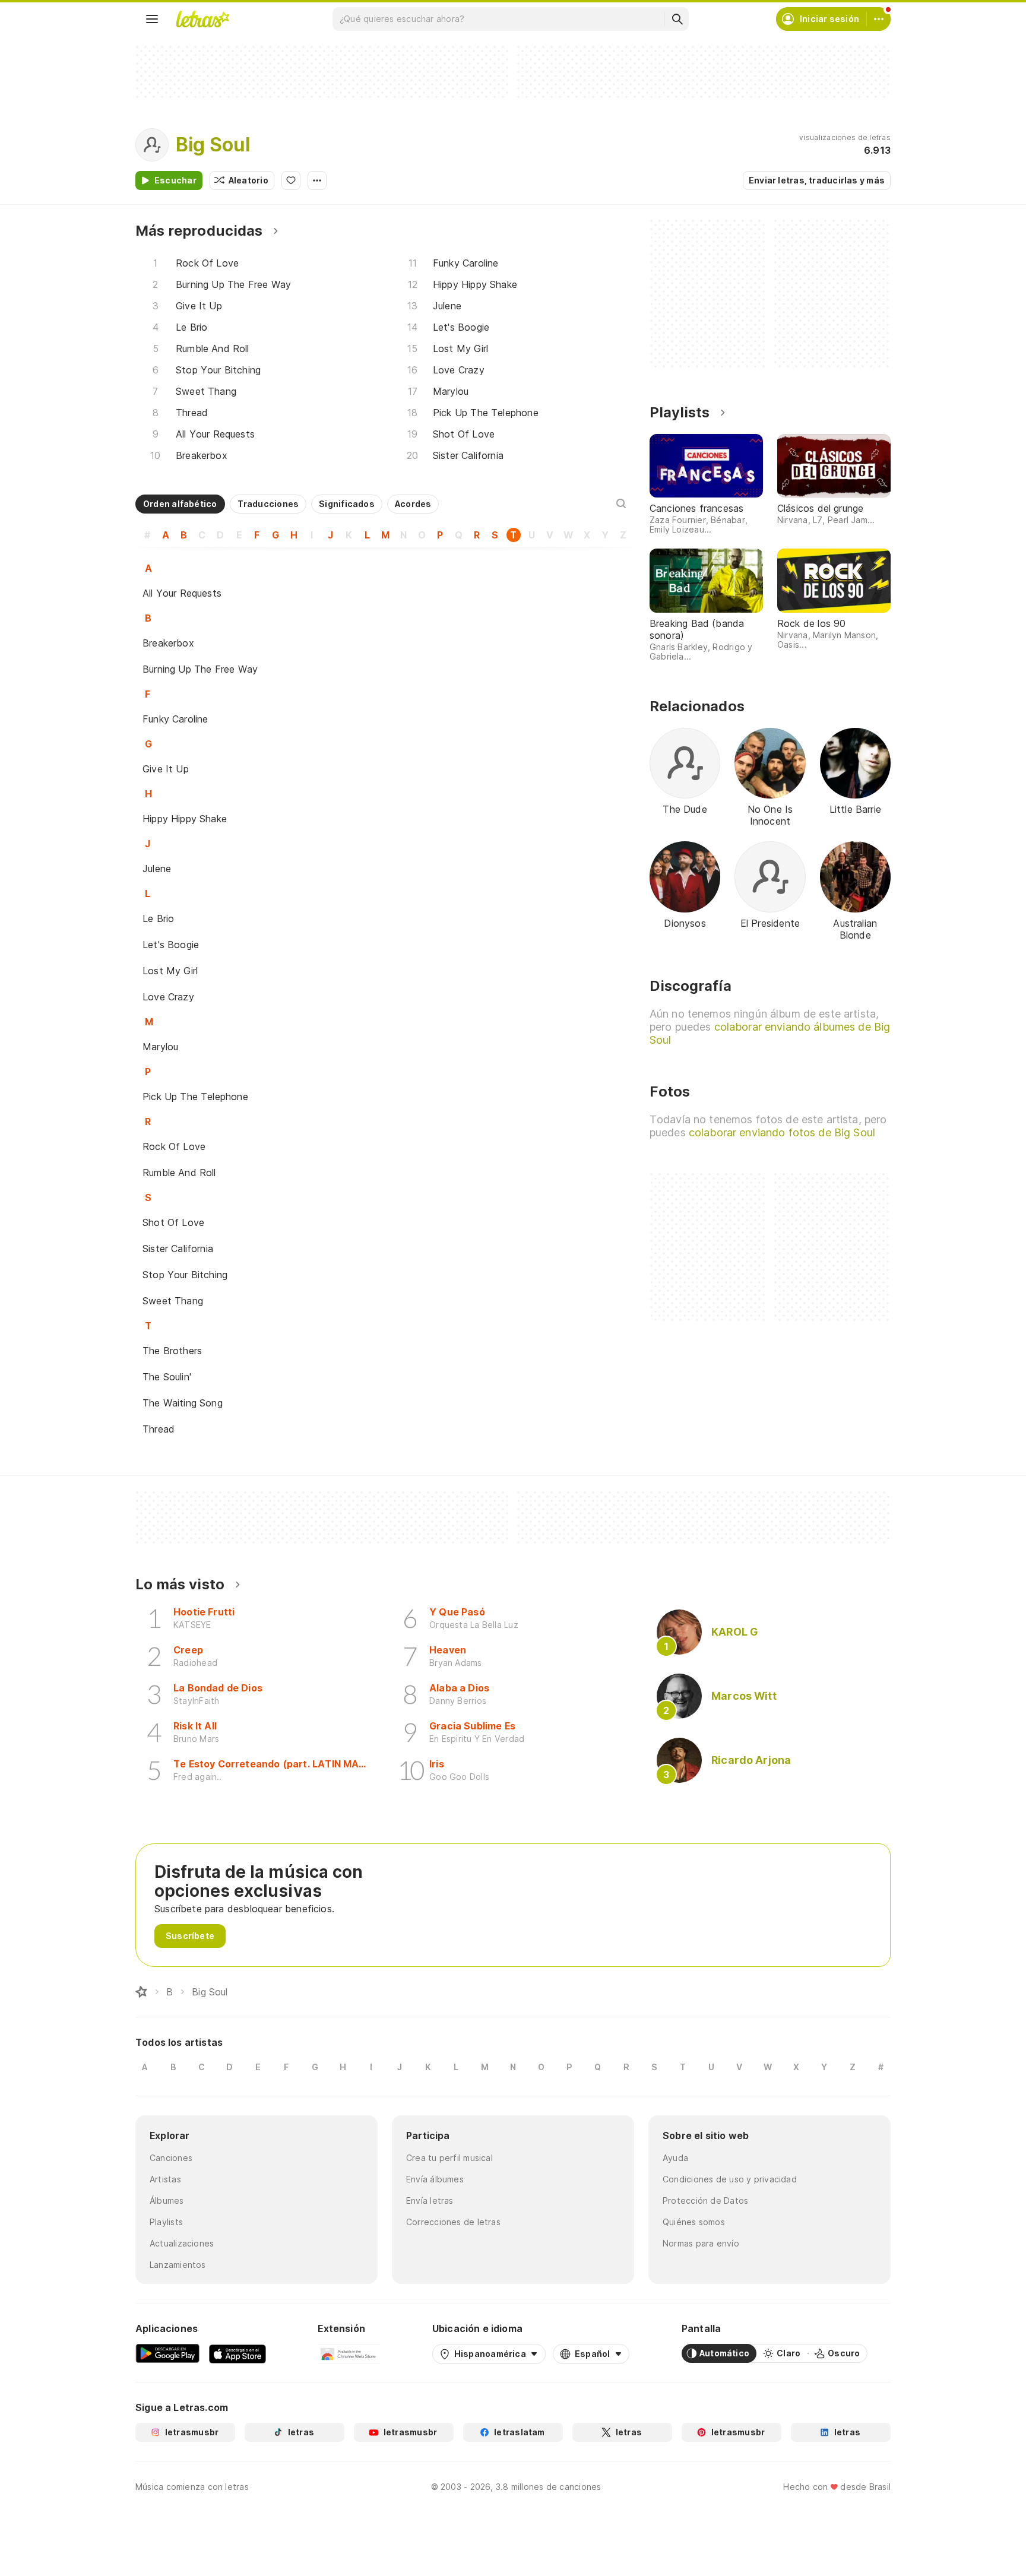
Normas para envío (701, 2243)
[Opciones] (317, 180)
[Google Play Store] (167, 2353)
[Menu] (152, 19)
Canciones (171, 2158)
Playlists (166, 2222)
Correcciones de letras (453, 2222)
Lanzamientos (178, 2265)
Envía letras (430, 2200)
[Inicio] (141, 1992)
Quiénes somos (694, 2222)
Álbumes (167, 2200)
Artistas (165, 2179)
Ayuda (675, 2158)
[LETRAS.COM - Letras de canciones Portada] (202, 19)
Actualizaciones (182, 2243)
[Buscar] (677, 19)
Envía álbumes (435, 2179)
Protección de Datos (705, 2200)
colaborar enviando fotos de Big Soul (782, 1132)
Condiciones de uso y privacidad (730, 2179)
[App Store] (237, 2353)
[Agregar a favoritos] (291, 180)
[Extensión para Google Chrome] (349, 2353)
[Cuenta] (879, 19)
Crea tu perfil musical (449, 2158)
